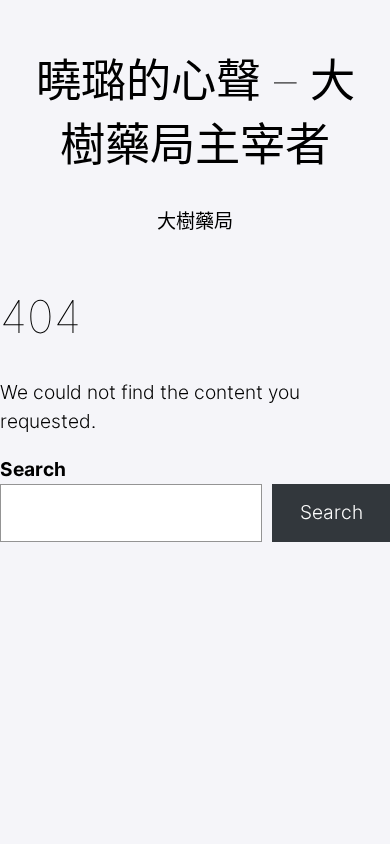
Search (33, 469)
